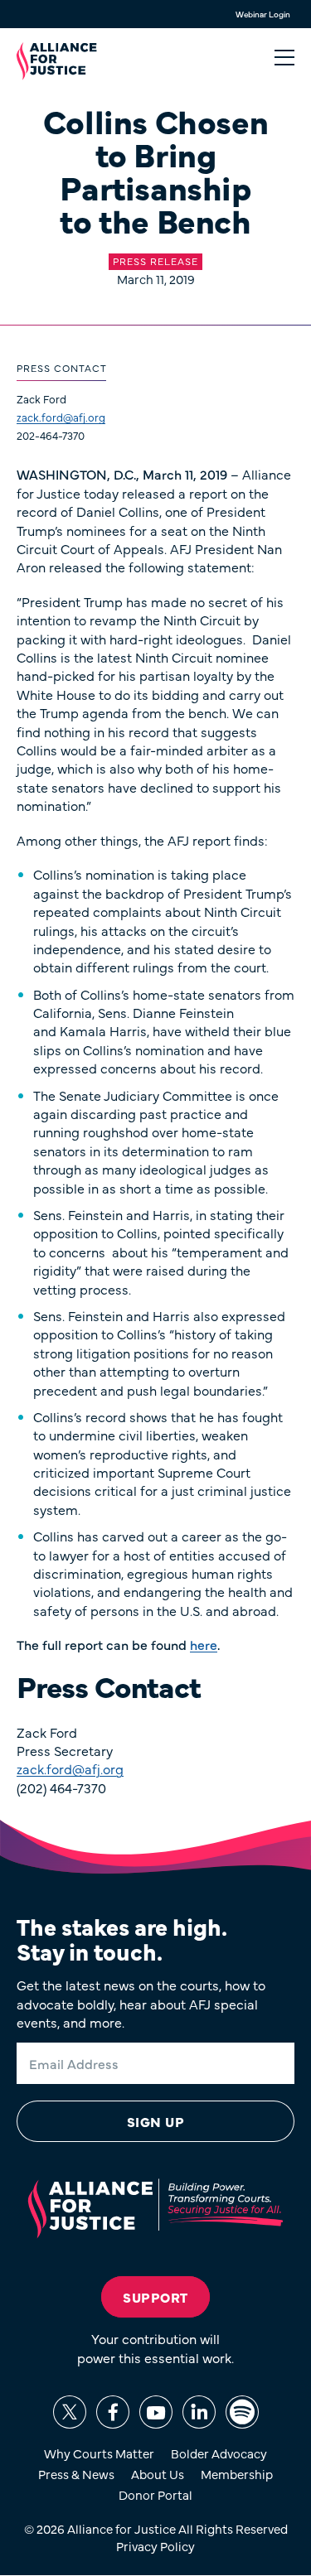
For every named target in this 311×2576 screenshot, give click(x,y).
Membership (237, 2474)
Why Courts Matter (99, 2453)
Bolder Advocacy (219, 2453)
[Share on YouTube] (156, 2412)
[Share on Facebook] (113, 2412)
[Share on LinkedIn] (199, 2412)
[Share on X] (70, 2412)
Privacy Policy (155, 2546)
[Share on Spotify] (242, 2412)
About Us (158, 2474)
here (204, 1644)
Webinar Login (263, 14)
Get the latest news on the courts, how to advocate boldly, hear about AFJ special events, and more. (141, 2003)
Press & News (76, 2474)
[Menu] (284, 58)
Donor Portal (155, 2494)
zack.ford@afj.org (61, 417)
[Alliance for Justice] (57, 61)
